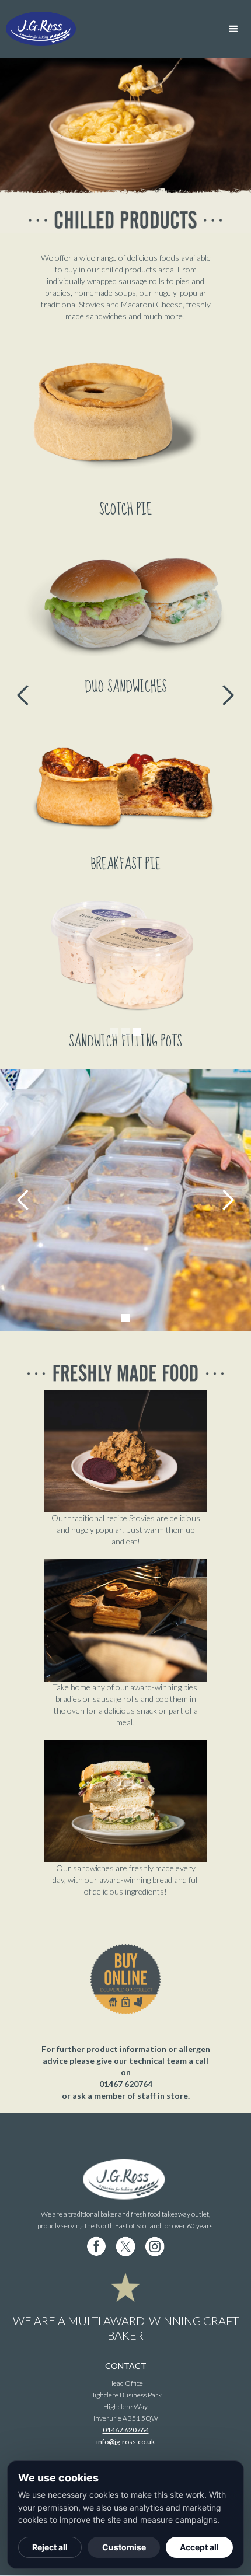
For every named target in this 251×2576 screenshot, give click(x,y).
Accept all (199, 2547)
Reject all (50, 2547)
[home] (61, 29)
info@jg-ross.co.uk (125, 2442)
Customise (124, 2547)
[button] (233, 29)
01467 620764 (126, 2084)
